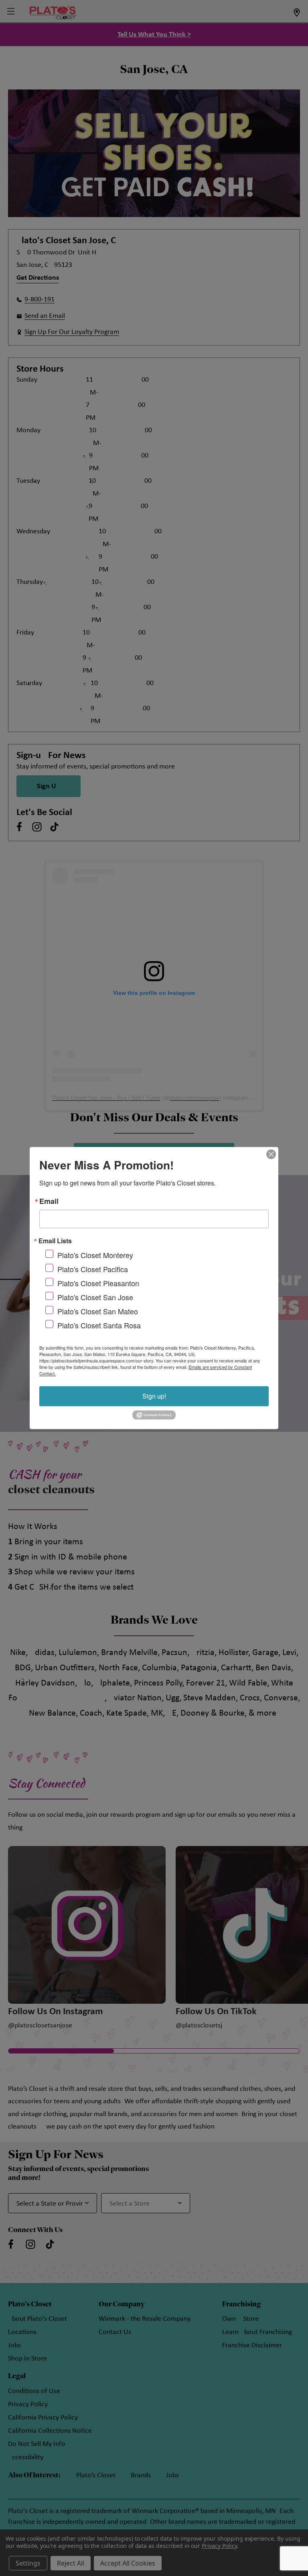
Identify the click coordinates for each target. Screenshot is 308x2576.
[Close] (271, 1154)
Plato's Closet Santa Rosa (99, 1325)
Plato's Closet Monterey (95, 1255)
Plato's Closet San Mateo (98, 1311)
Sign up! (154, 1396)
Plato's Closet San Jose (95, 1297)
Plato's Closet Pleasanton (98, 1283)
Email (49, 1201)
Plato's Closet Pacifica (93, 1269)
